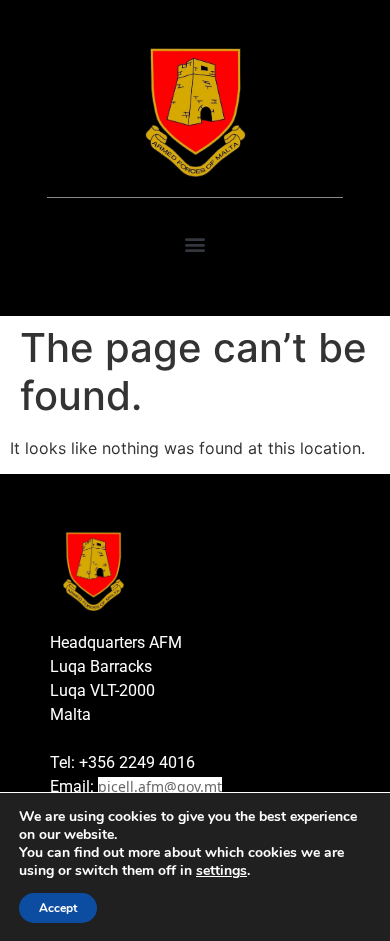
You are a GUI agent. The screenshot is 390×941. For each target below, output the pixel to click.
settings (221, 871)
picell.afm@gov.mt (160, 786)
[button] (195, 244)
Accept (58, 908)
